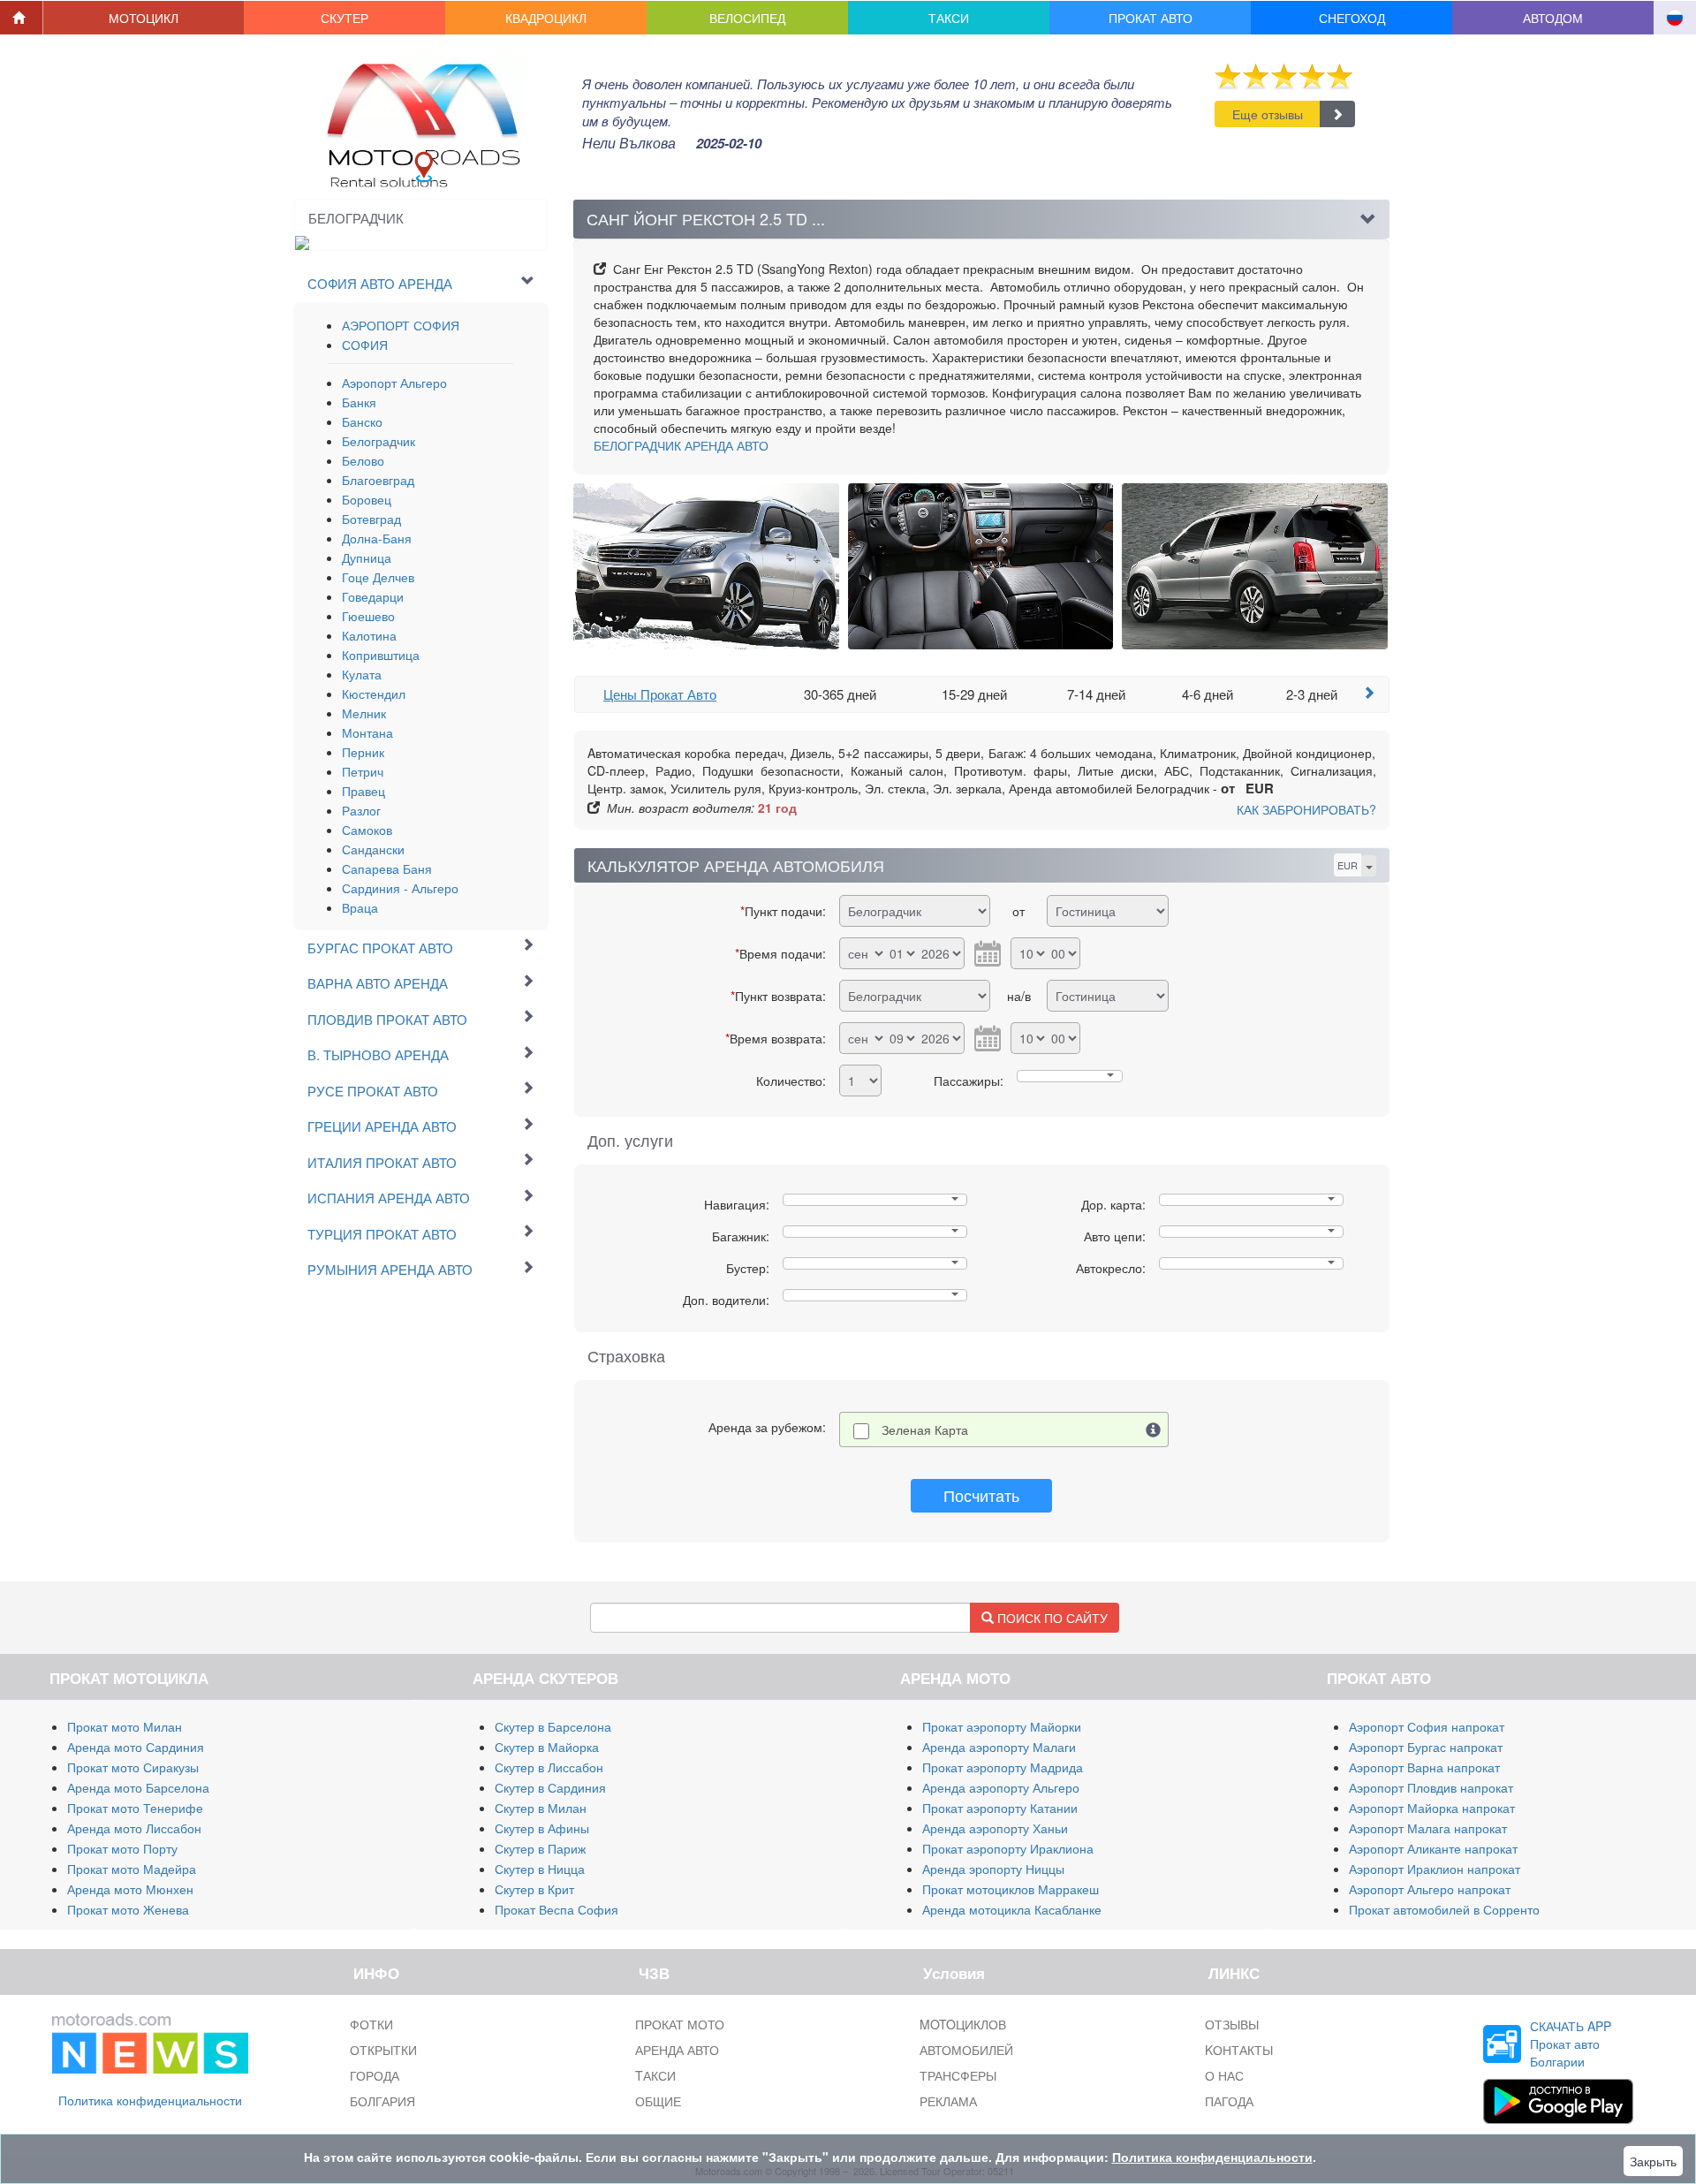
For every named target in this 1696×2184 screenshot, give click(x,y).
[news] (150, 2040)
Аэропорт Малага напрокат (1428, 1828)
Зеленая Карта (925, 1429)
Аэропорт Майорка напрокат (1432, 1808)
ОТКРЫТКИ (383, 2050)
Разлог (361, 810)
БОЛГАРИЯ (382, 2101)
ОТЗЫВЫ (1232, 2024)
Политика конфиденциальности (150, 2100)
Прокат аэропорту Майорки (1002, 1726)
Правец (363, 791)
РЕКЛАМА (948, 2101)
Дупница (367, 557)
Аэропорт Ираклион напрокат (1435, 1869)
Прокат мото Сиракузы (133, 1767)
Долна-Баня (377, 538)
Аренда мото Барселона (138, 1787)
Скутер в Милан (541, 1808)
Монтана (367, 732)
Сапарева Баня (387, 868)
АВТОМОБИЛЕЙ (966, 2050)
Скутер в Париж (540, 1848)
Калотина (369, 635)
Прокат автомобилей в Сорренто (1444, 1909)
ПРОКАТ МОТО (680, 2024)
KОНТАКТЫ (1239, 2050)
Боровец (367, 499)
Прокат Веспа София (556, 1909)
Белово (363, 460)
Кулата (362, 674)
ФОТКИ (371, 2024)
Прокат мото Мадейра (132, 1869)
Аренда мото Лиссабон (134, 1828)
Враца (360, 907)
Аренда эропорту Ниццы (993, 1869)
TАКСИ (655, 2075)
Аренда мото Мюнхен (130, 1889)
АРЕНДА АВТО (681, 445)
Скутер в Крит (534, 1889)
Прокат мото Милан (125, 1726)
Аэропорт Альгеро (394, 383)
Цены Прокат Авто (660, 694)
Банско (362, 421)
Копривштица (381, 655)
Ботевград (371, 519)
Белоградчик (379, 441)
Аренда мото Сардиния (136, 1747)
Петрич (363, 771)
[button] (144, 18)
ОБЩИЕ (658, 2101)
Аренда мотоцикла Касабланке (1012, 1909)
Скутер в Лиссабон (549, 1767)
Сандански (373, 849)
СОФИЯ (365, 345)
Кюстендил (374, 694)
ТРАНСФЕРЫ (958, 2075)
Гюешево (368, 616)
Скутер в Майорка (547, 1747)
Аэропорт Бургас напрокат (1426, 1747)
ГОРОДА (375, 2075)
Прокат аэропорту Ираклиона (1008, 1848)
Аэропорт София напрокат (1427, 1726)
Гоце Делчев (378, 577)
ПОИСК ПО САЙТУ (1051, 1618)
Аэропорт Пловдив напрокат (1431, 1787)
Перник (363, 752)
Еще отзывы (1268, 114)
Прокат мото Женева (128, 1909)
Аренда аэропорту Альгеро (1001, 1787)
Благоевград (378, 480)
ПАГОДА (1229, 2101)
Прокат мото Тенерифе (135, 1808)
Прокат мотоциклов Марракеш (1011, 1889)
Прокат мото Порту (122, 1848)
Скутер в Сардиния (550, 1787)
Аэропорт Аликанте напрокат (1433, 1848)
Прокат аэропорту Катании (1000, 1808)
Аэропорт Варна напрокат (1424, 1767)
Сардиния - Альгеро (400, 888)
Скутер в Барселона (553, 1726)
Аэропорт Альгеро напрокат (1430, 1889)
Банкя (359, 402)
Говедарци (373, 596)
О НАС (1224, 2075)
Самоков (367, 830)
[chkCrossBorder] (1154, 1429)
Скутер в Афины (542, 1828)
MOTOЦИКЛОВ (963, 2024)
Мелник (364, 713)
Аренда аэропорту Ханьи (995, 1828)
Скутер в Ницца (540, 1869)
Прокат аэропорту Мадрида (1003, 1767)
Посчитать (981, 1495)
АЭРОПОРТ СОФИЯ (401, 325)
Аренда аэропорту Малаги (999, 1747)
